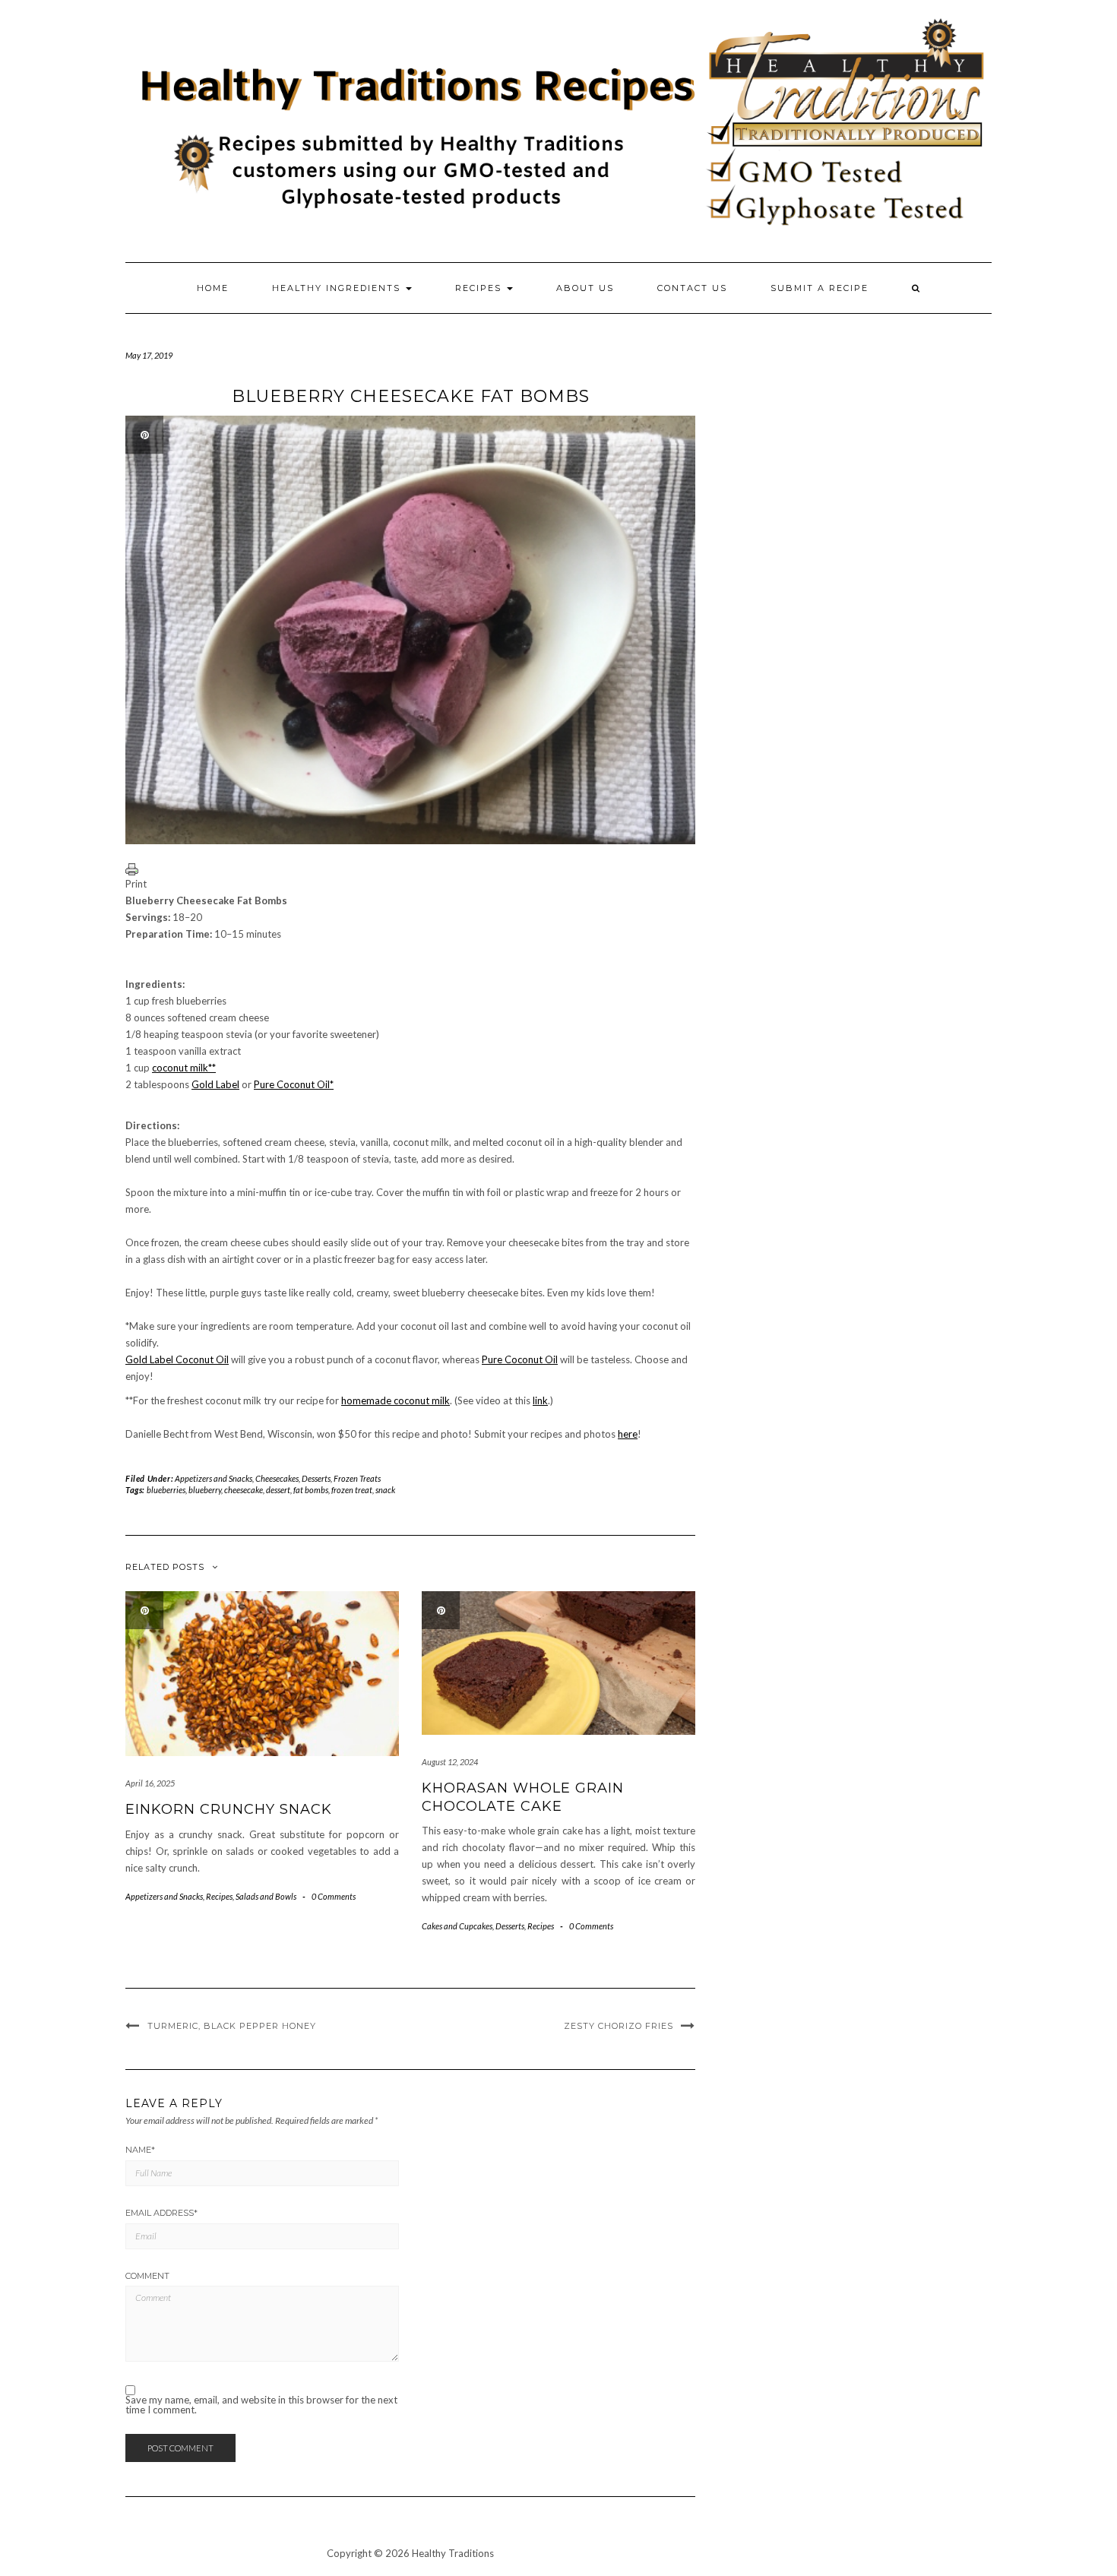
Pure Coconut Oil (520, 1359)
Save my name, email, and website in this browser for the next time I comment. (261, 2405)
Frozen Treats (357, 1478)
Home (213, 288)
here (628, 1434)
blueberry (205, 1490)
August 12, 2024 (450, 1762)
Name (140, 2150)
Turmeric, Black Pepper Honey (232, 2026)
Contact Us (692, 288)
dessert (278, 1490)
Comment (147, 2276)
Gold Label (215, 1084)
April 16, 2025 (150, 1783)
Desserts (316, 1478)
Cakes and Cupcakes (457, 1926)
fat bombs (311, 1490)
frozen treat (352, 1490)
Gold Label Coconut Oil (177, 1359)
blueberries (166, 1490)
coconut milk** (184, 1068)
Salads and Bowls (266, 1896)
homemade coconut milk (396, 1400)
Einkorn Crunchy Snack (229, 1809)
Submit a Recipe (820, 288)
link (540, 1400)
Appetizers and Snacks (214, 1478)
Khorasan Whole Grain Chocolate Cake (523, 1797)
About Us (585, 288)
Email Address (161, 2213)
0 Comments (334, 1896)
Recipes (480, 288)
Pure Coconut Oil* (294, 1084)
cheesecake (244, 1490)
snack (385, 1490)
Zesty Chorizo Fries (619, 2026)
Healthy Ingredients (338, 288)
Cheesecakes (277, 1478)
